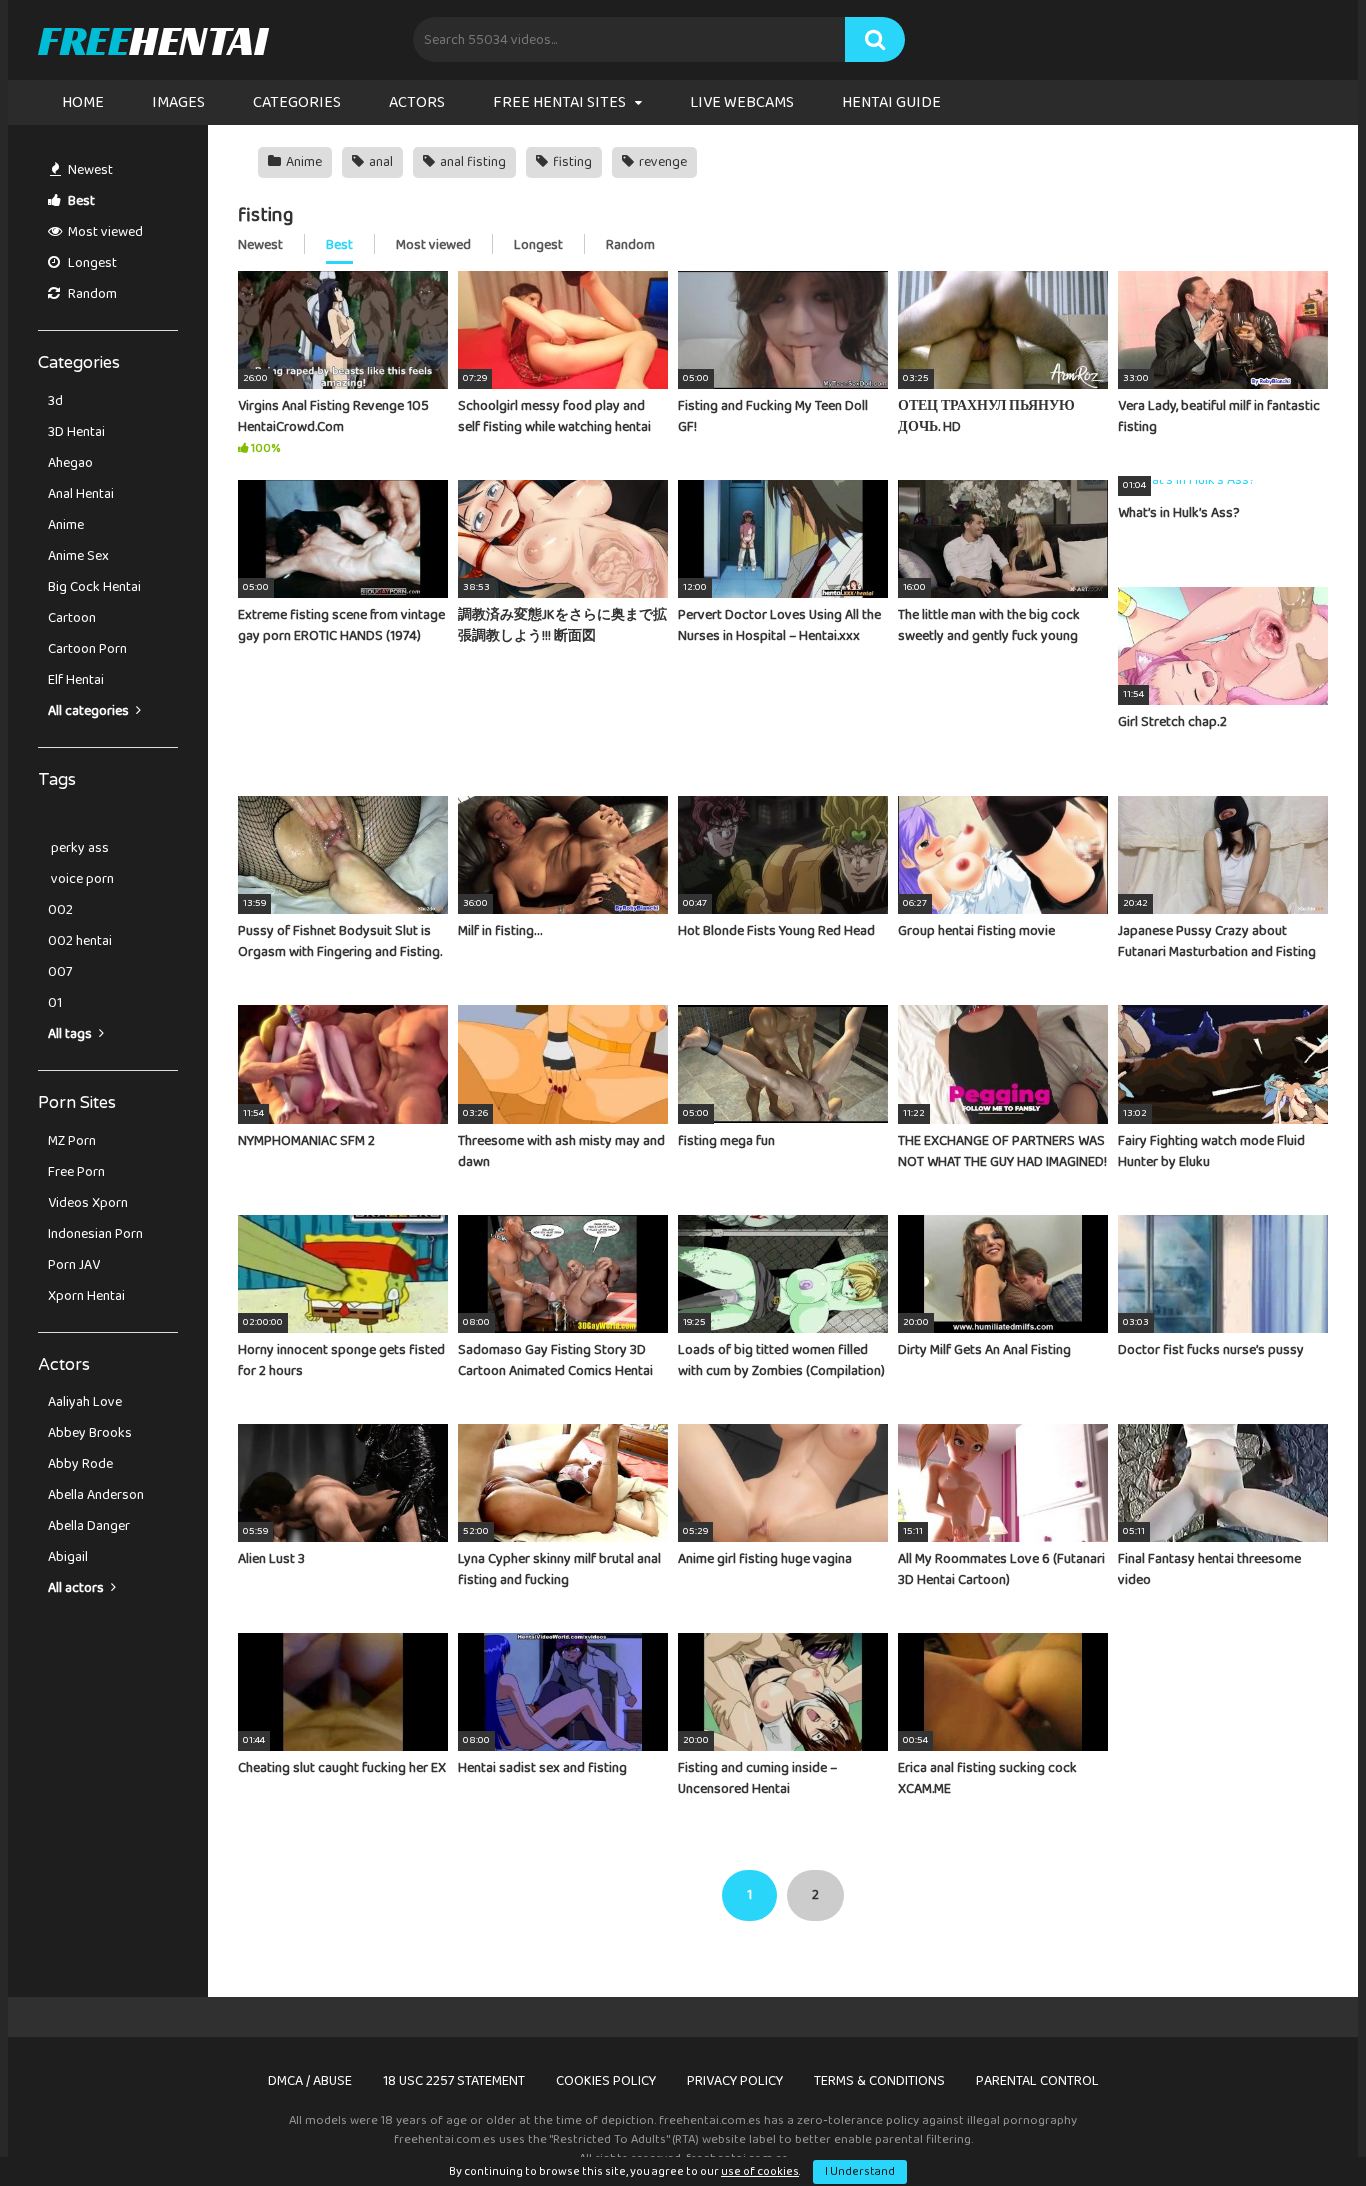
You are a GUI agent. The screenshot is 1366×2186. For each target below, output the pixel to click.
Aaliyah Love (85, 1402)
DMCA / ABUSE (310, 2081)
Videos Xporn (88, 1203)
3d (55, 401)
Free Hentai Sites (559, 102)
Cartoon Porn (87, 649)
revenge (661, 162)
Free (152, 40)
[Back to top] (1299, 2125)
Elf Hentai (76, 680)
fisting (571, 162)
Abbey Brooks (90, 1433)
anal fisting (471, 162)
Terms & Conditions (879, 2081)
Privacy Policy (735, 2081)
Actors (417, 102)
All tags (71, 1034)
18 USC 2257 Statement (454, 2081)
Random (91, 294)
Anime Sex (78, 556)
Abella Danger (89, 1526)
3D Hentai (76, 432)
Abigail (68, 1557)
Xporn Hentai (86, 1296)
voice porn (81, 879)
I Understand (860, 2171)
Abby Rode (80, 1464)
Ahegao (70, 463)
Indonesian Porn (95, 1234)
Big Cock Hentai (94, 587)
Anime (66, 525)
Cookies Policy (606, 2081)
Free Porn (76, 1172)
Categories (297, 102)
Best (80, 201)
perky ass (78, 848)
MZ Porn (72, 1141)
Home (83, 102)
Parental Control (1037, 2081)
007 (60, 972)
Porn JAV (74, 1265)
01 (55, 1003)
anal (379, 162)
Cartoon (72, 618)
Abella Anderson (96, 1495)
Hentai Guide (891, 102)
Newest (89, 170)
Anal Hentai (81, 494)
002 (60, 910)
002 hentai (80, 941)
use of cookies (760, 2171)
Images (178, 102)
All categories (90, 711)
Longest (91, 263)
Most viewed (104, 232)
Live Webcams (742, 102)
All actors (77, 1588)
